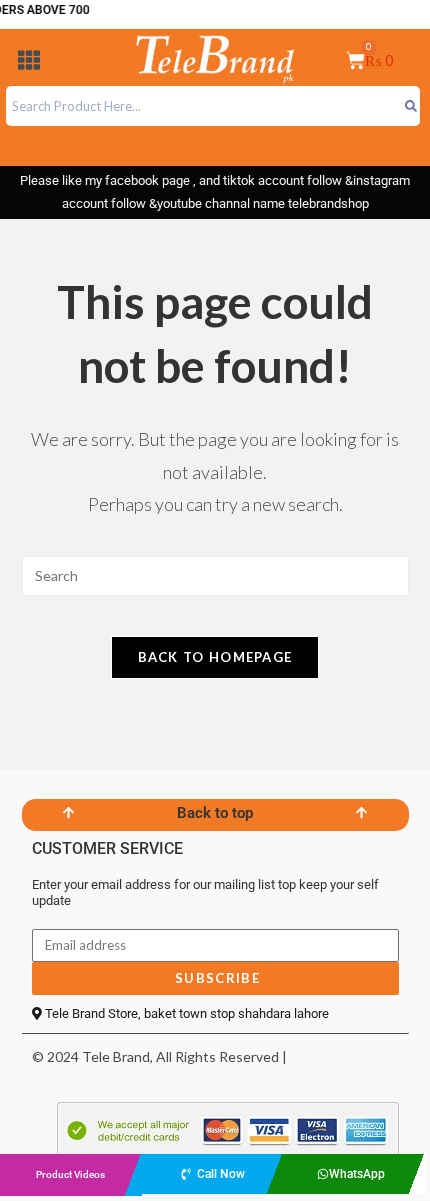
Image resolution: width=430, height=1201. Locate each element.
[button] (29, 63)
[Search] (410, 106)
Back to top (215, 813)
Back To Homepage (215, 657)
